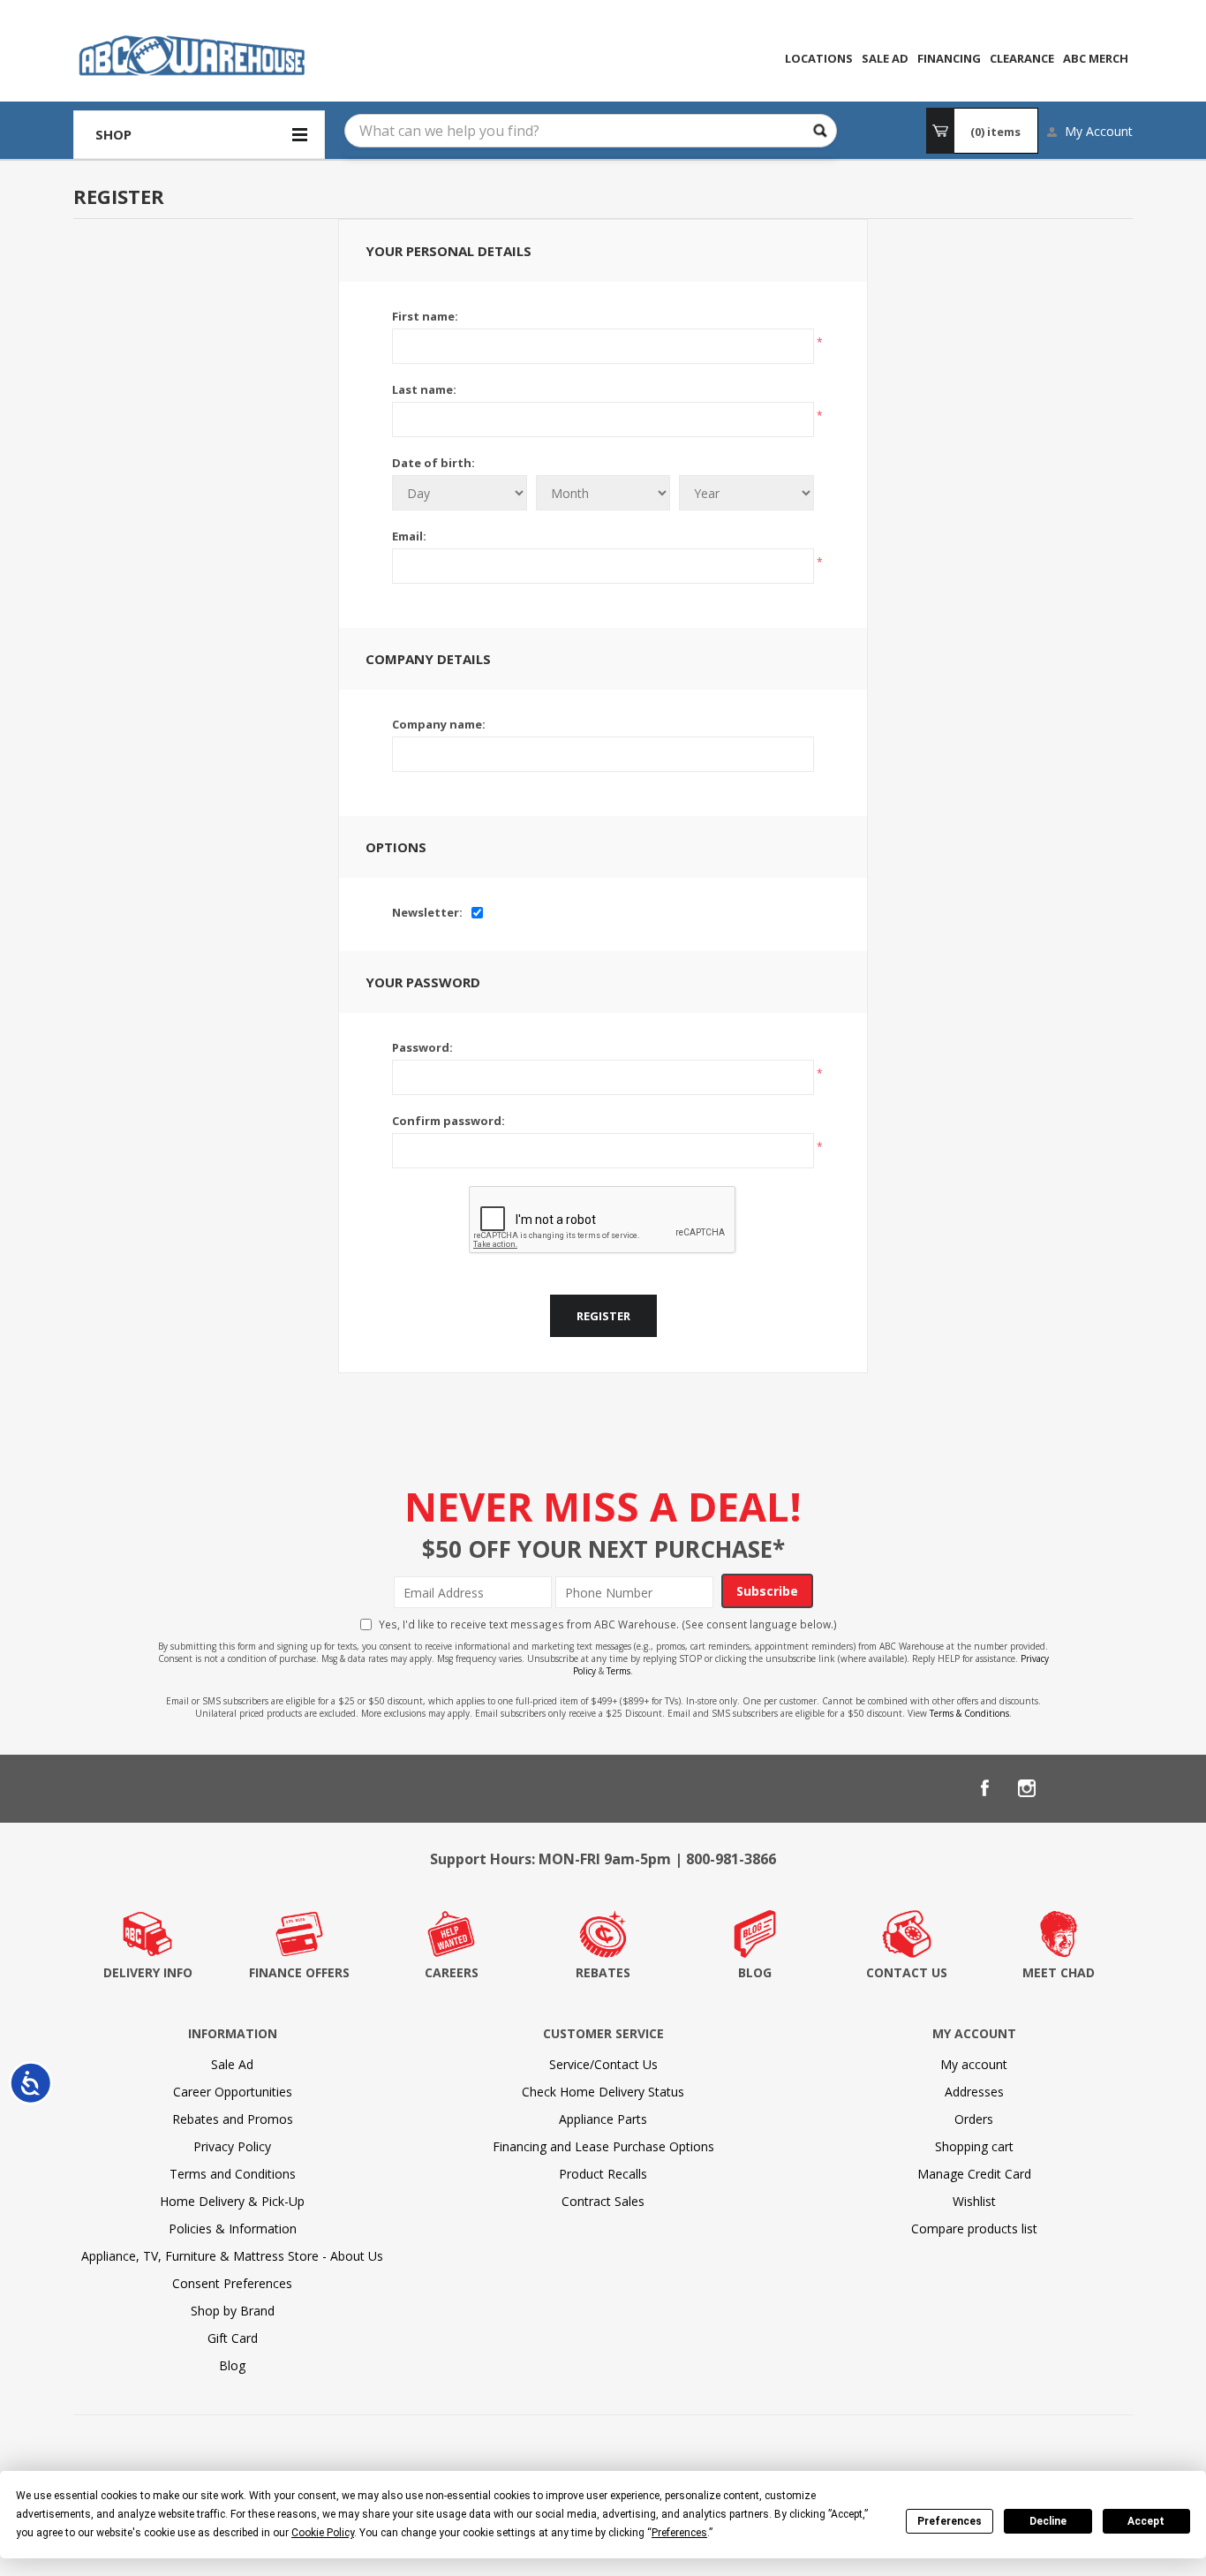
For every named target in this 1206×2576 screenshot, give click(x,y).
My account (974, 2064)
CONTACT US (907, 1972)
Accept (1146, 2521)
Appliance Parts (603, 2119)
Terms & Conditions (969, 1713)
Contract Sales (603, 2201)
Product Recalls (603, 2174)
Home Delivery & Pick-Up (232, 2201)
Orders (974, 2119)
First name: (425, 316)
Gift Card (233, 2338)
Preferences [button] (679, 2533)
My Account (1099, 131)
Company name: (439, 724)
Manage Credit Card (974, 2174)
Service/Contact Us (603, 2064)
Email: (409, 536)
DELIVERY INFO (148, 1972)
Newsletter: (427, 912)
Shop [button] (113, 134)
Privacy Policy (232, 2146)
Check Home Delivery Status (603, 2092)
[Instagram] (1027, 1788)
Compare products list (974, 2229)
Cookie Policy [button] (323, 2533)
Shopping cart (974, 2146)
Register (603, 1316)
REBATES (603, 1972)
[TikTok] (1112, 1788)
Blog (232, 2365)
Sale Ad (232, 2064)
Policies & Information (233, 2229)
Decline (1048, 2521)
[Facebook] (984, 1788)
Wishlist (974, 2201)
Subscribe (767, 1591)
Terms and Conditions (233, 2174)
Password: (422, 1047)
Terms (618, 1671)
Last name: (424, 389)
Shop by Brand (233, 2311)
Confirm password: (448, 1121)
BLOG (755, 1972)
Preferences (950, 2521)
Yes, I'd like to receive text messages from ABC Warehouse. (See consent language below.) (608, 1624)
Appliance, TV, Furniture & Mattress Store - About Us (232, 2256)
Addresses (974, 2092)
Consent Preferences (232, 2283)
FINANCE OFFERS (299, 1972)
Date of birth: (433, 463)
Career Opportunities (233, 2092)
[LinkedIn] (1069, 1788)
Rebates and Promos (233, 2119)
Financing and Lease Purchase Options (603, 2146)
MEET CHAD (1059, 1972)
